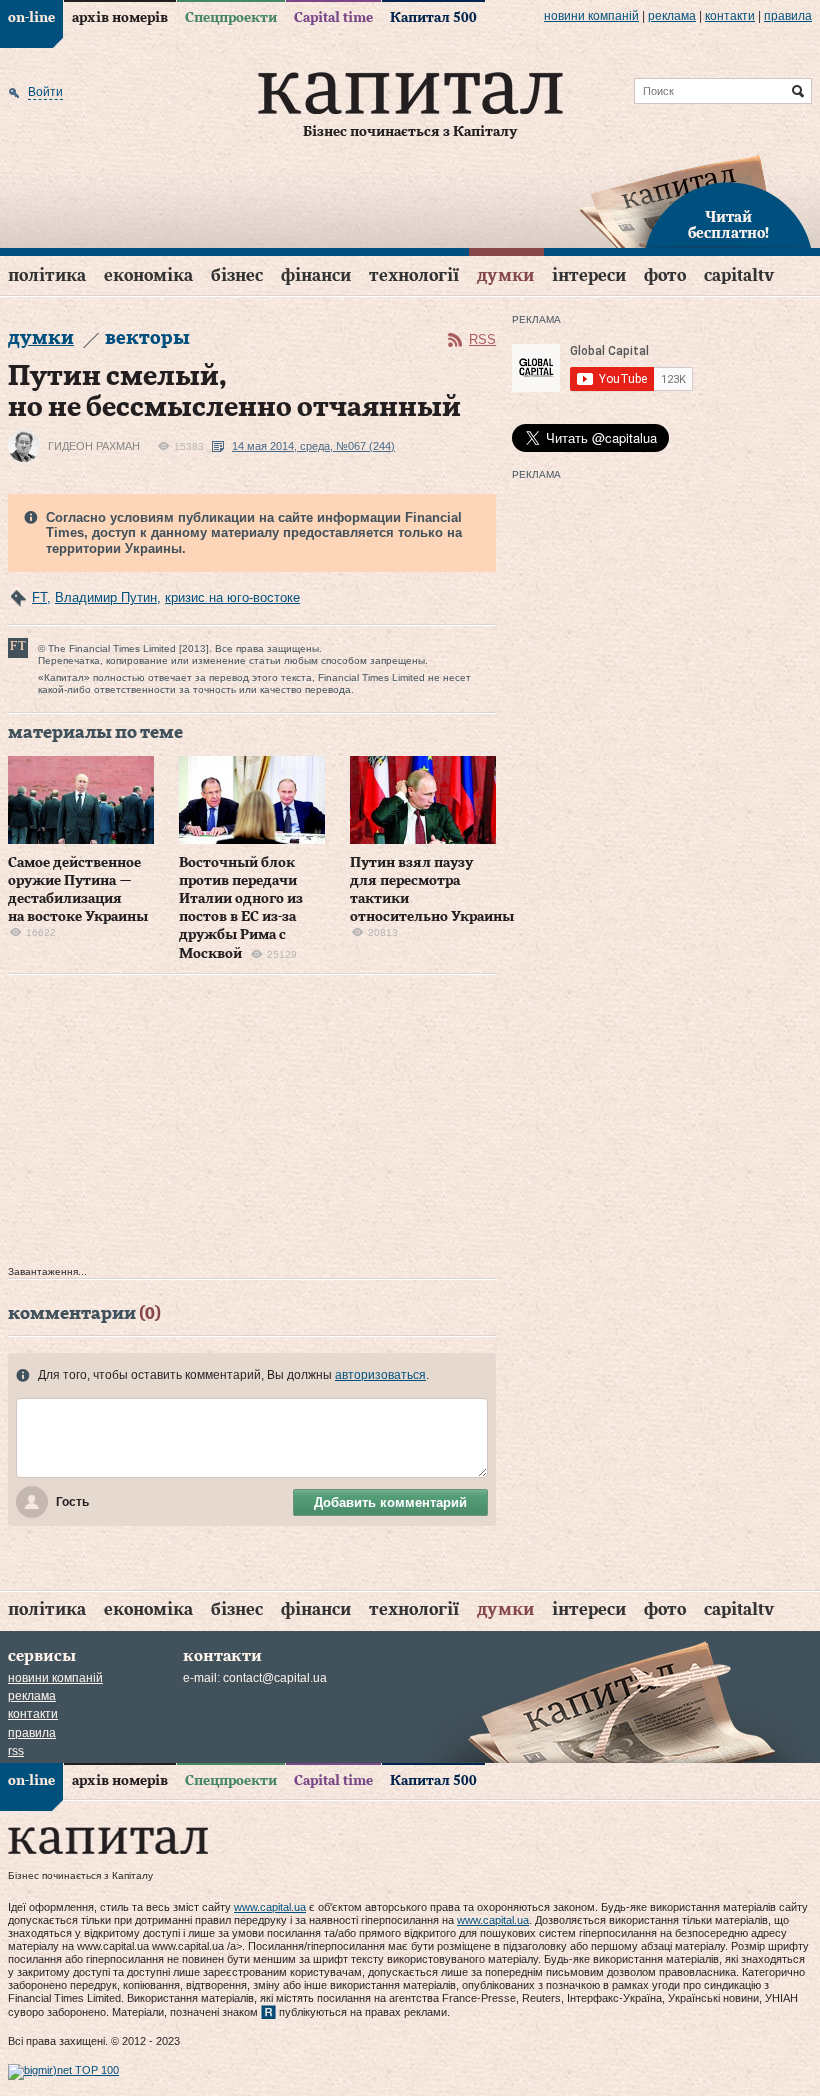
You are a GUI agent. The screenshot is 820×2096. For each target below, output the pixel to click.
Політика (47, 275)
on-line (31, 18)
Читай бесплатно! (728, 226)
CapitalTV (739, 275)
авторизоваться (380, 1375)
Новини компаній (591, 16)
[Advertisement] (252, 1125)
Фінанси (316, 275)
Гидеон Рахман (94, 446)
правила (788, 16)
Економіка (148, 275)
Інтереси (589, 275)
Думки (505, 275)
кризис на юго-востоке (232, 597)
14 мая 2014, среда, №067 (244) (313, 446)
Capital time (333, 18)
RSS (482, 339)
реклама (672, 16)
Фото (665, 275)
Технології (414, 275)
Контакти (730, 16)
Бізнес (237, 275)
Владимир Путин (106, 597)
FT (39, 597)
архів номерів (120, 18)
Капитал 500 (433, 18)
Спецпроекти (231, 18)
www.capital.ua (270, 1907)
